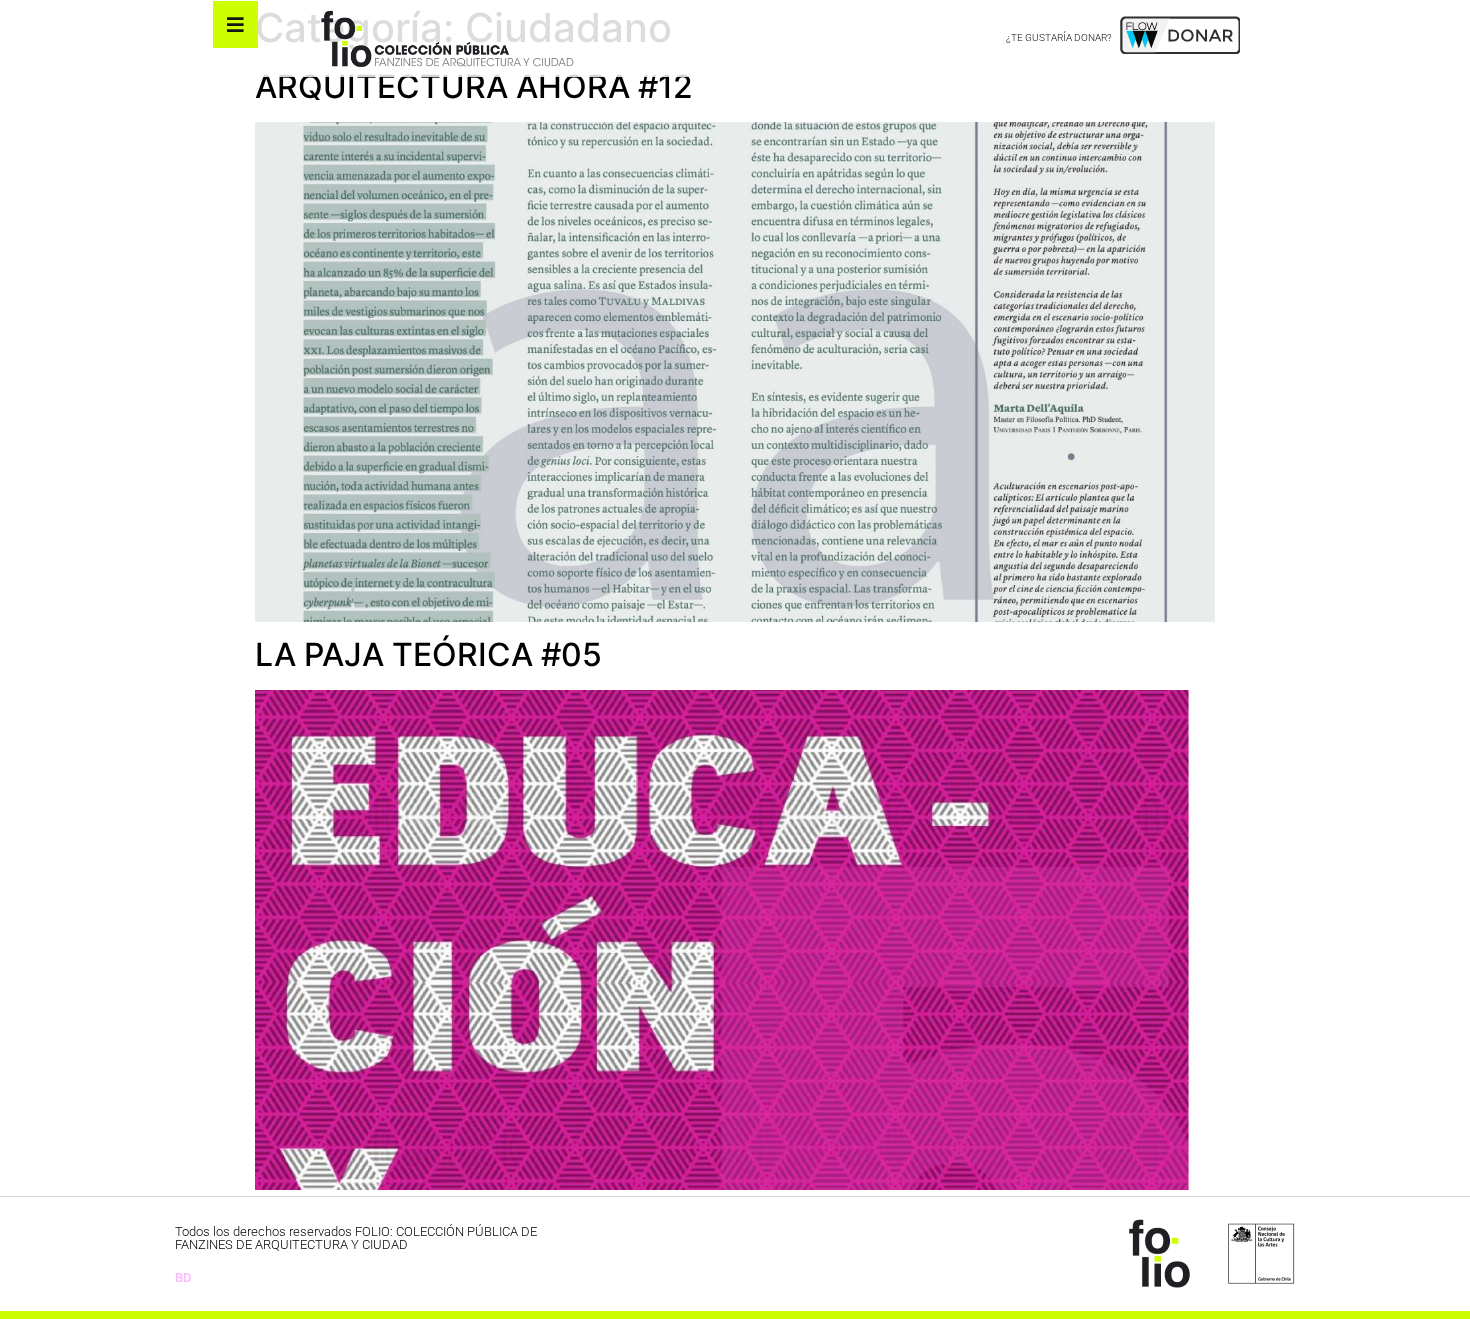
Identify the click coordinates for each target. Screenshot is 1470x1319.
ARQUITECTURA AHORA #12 (474, 86)
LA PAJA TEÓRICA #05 (428, 654)
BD (183, 1277)
